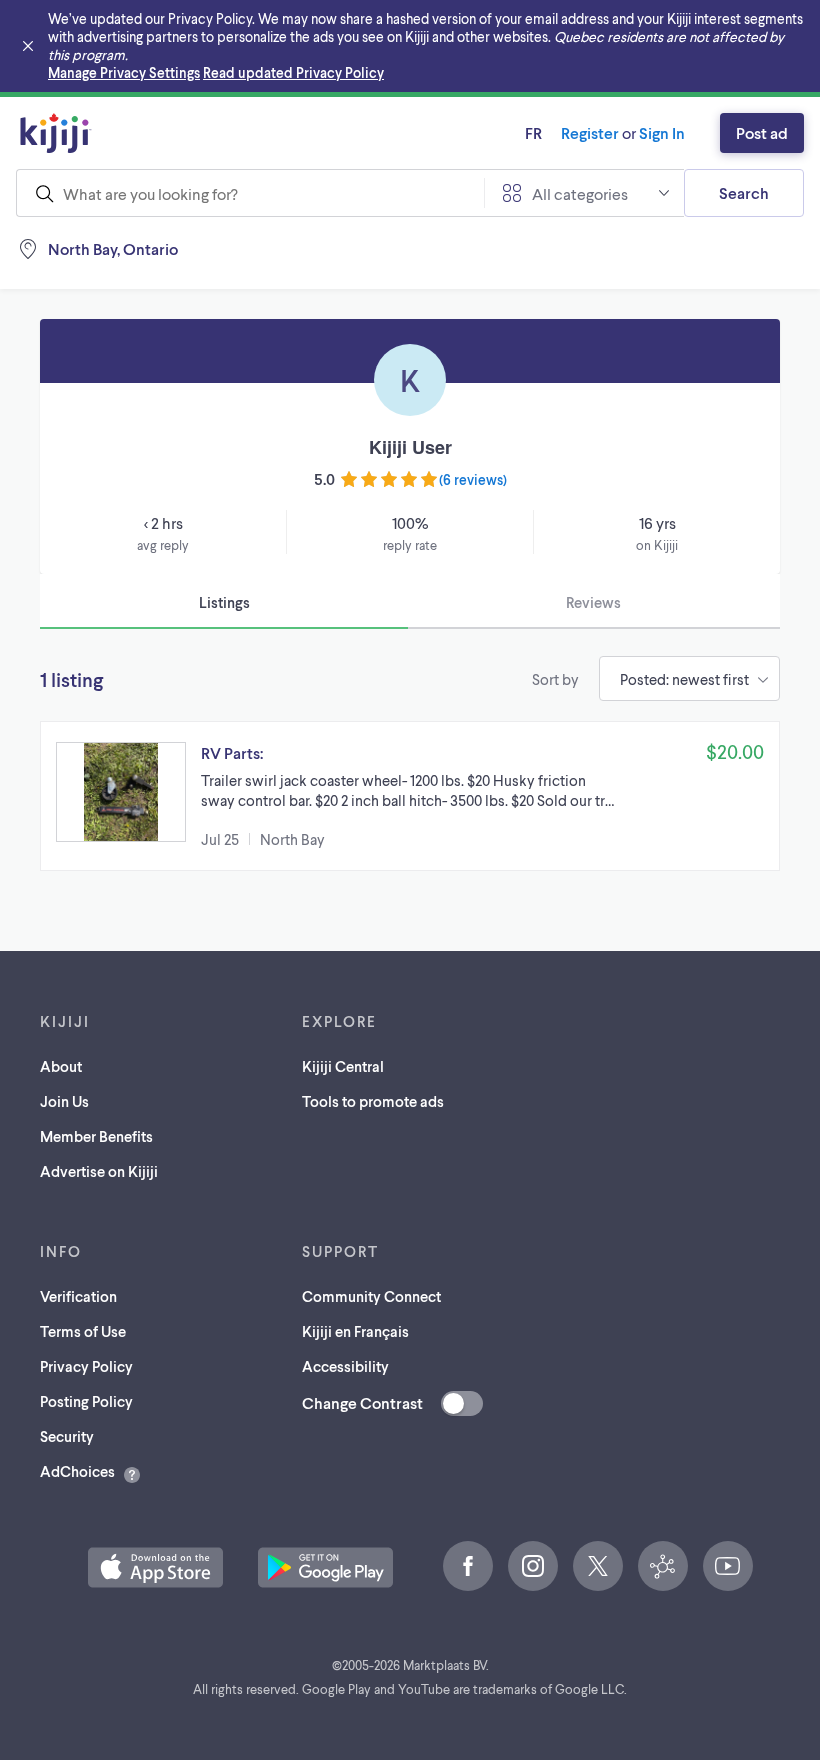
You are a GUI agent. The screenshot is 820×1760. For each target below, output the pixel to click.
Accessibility (345, 1366)
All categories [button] (580, 193)
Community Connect (371, 1296)
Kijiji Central (343, 1066)
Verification (78, 1296)
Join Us (64, 1101)
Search (744, 192)
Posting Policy (86, 1401)
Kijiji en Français (355, 1331)
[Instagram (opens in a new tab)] (533, 1566)
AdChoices (77, 1471)
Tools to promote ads (373, 1101)
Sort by (555, 679)
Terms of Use (83, 1331)
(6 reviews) (473, 479)
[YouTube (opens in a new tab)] (728, 1566)
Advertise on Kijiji (99, 1171)
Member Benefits (96, 1136)
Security (67, 1436)
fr (533, 132)
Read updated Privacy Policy (293, 72)
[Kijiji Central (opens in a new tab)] (663, 1566)
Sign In (662, 132)
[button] (410, 796)
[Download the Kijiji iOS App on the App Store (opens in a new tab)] (155, 1567)
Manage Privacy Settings (124, 72)
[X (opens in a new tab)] (598, 1566)
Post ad (762, 132)
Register (590, 132)
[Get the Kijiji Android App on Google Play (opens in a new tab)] (325, 1567)
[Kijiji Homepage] (56, 133)
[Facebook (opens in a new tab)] (468, 1566)
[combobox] (250, 193)
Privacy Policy (86, 1366)
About (61, 1066)
